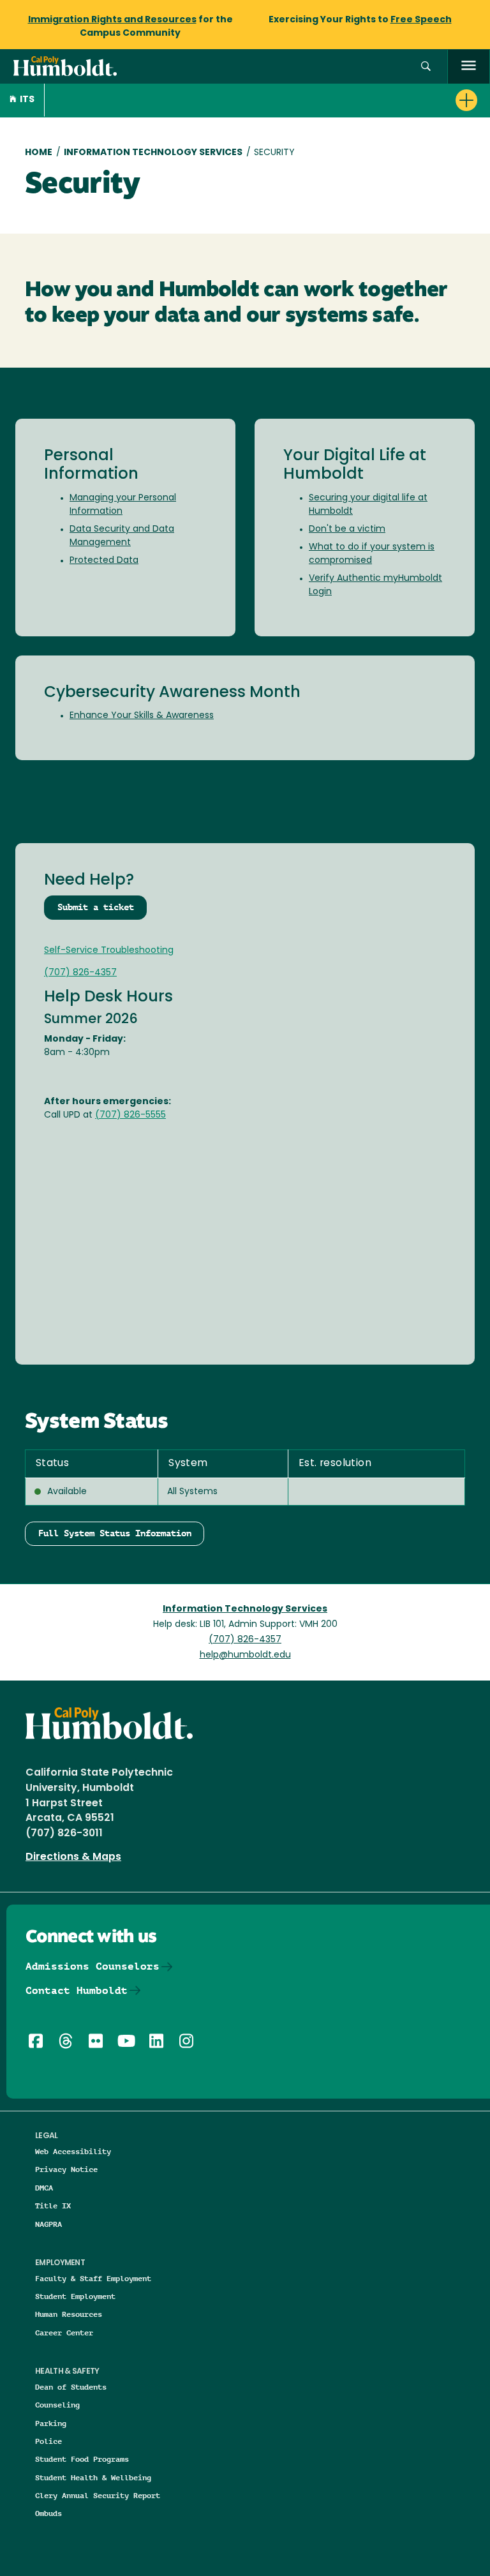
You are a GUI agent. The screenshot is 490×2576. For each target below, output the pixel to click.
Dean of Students (71, 2387)
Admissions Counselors (93, 1966)
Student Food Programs (82, 2459)
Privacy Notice (66, 2169)
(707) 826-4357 (80, 973)
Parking (51, 2423)
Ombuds (48, 2513)
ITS (27, 100)
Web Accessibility (73, 2151)
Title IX (53, 2205)
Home (39, 153)
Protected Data (104, 561)
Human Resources (69, 2314)
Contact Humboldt (77, 1990)
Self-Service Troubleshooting (109, 951)
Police (48, 2441)
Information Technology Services (153, 153)
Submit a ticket (96, 907)
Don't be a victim (347, 529)
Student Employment (75, 2296)
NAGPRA (48, 2224)
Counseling (57, 2405)
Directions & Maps (73, 1857)
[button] (426, 67)
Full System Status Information (115, 1533)
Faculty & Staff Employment (93, 2278)
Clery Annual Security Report (98, 2495)
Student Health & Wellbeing (93, 2477)
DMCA (44, 2188)
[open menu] (469, 67)
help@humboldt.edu (245, 1655)
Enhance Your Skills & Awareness (142, 716)
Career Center (64, 2333)
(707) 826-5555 (130, 1115)
